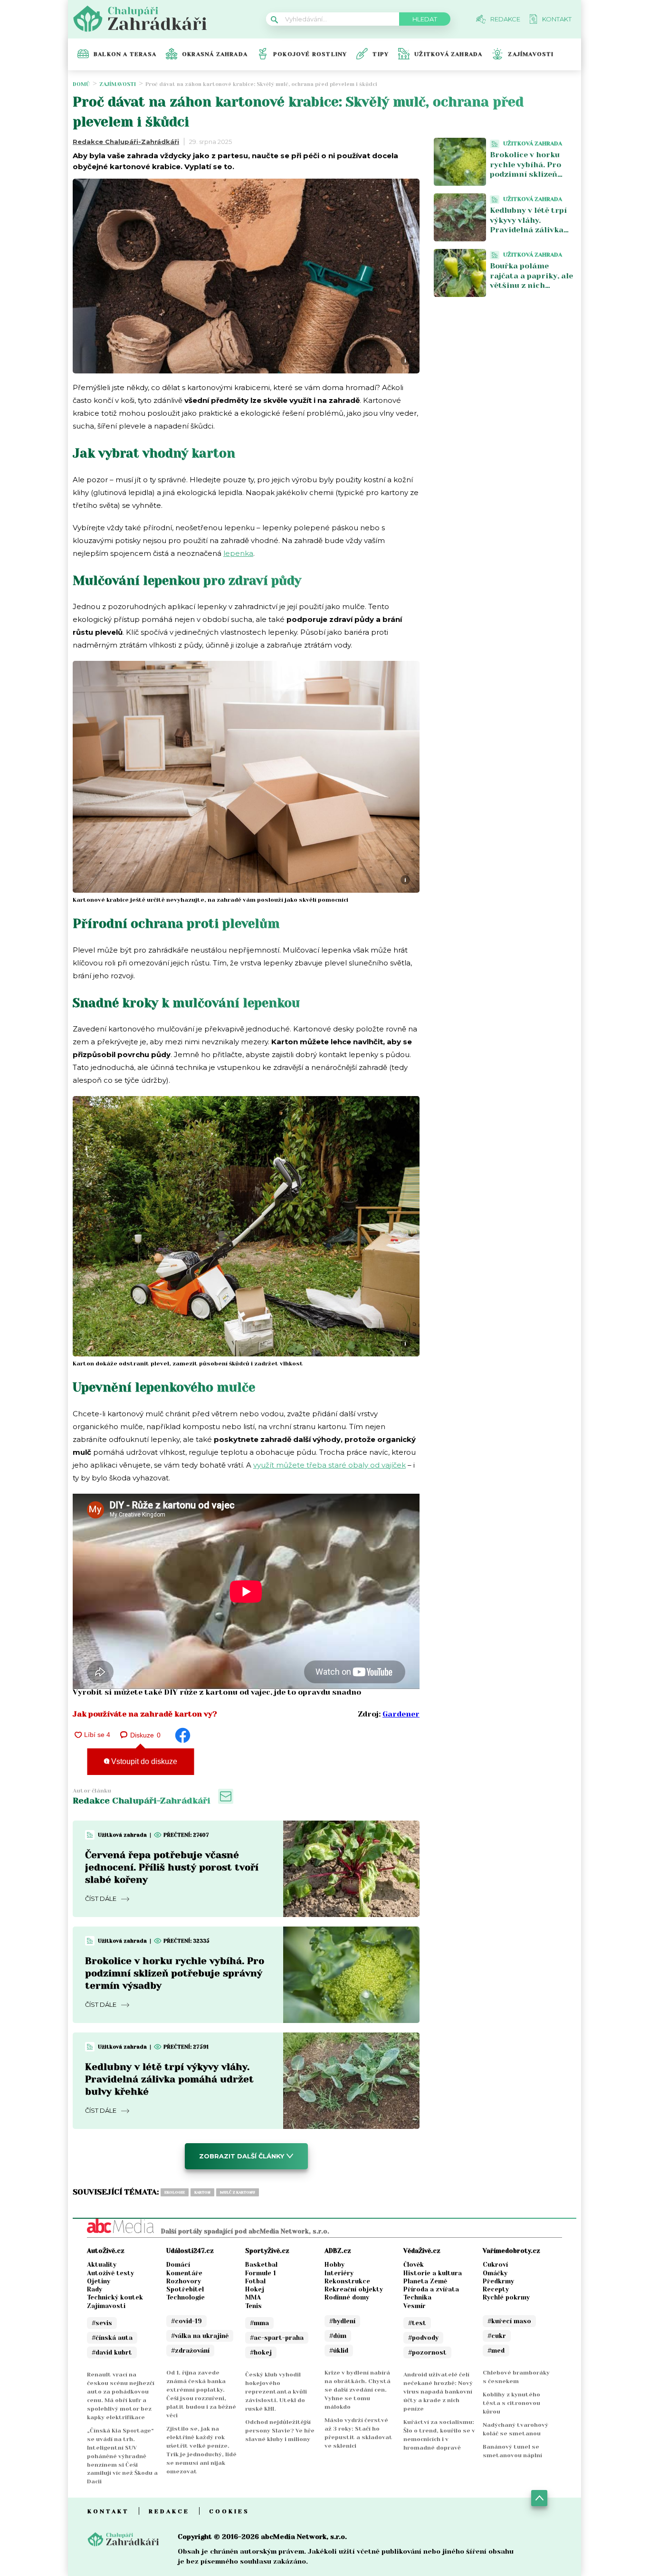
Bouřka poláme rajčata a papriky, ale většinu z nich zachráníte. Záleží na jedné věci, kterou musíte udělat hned (531, 291)
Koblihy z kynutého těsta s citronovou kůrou (511, 2403)
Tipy (381, 54)
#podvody (423, 2338)
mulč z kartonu (238, 2192)
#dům (338, 2336)
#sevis (102, 2323)
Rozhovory (184, 2281)
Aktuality (102, 2265)
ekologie (175, 2192)
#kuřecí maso (509, 2321)
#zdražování (190, 2351)
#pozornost (427, 2352)
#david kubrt (112, 2352)
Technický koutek (115, 2297)
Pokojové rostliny (310, 54)
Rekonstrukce (347, 2281)
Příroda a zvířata (431, 2289)
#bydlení (342, 2321)
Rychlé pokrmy (506, 2297)
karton (202, 2192)
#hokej (261, 2352)
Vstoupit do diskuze (143, 1761)
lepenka (238, 553)
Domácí (178, 2265)
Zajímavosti (531, 54)
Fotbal (255, 2281)
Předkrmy (498, 2281)
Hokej (255, 2289)
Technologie (186, 2297)
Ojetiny (99, 2281)
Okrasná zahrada (215, 54)
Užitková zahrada (448, 54)
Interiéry (339, 2273)
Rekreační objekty (354, 2289)
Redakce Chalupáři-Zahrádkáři (126, 142)
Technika (417, 2297)
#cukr (497, 2336)
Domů (81, 84)
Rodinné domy (347, 2297)
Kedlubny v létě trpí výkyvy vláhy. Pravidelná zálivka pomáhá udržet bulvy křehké (169, 2079)
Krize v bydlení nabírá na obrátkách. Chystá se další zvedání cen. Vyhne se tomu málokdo (358, 2390)
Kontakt (108, 2511)
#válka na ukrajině (200, 2336)
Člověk (414, 2265)
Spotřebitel (185, 2289)
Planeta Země (425, 2281)
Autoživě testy (110, 2273)
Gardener (401, 1714)
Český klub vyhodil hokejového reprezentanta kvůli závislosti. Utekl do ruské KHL (276, 2392)
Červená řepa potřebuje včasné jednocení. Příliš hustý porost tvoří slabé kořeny (172, 1867)
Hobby (334, 2265)
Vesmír (415, 2306)
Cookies (229, 2511)
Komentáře (184, 2273)
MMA (253, 2297)
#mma (259, 2323)
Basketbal (261, 2265)
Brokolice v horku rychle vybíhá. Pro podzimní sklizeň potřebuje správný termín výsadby (175, 1973)
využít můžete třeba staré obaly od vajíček (329, 1465)
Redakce (169, 2511)
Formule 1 (261, 2273)
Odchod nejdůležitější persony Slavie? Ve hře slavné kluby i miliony (280, 2431)
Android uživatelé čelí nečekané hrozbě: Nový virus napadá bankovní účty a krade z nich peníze (438, 2392)
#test (417, 2323)
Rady (95, 2289)
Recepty (496, 2289)
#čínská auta (112, 2338)
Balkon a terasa (125, 54)
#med (496, 2351)
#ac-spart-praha (277, 2338)
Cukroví (495, 2265)
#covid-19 (186, 2321)
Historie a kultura (433, 2273)
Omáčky (495, 2273)
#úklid (339, 2351)
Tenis (253, 2306)
